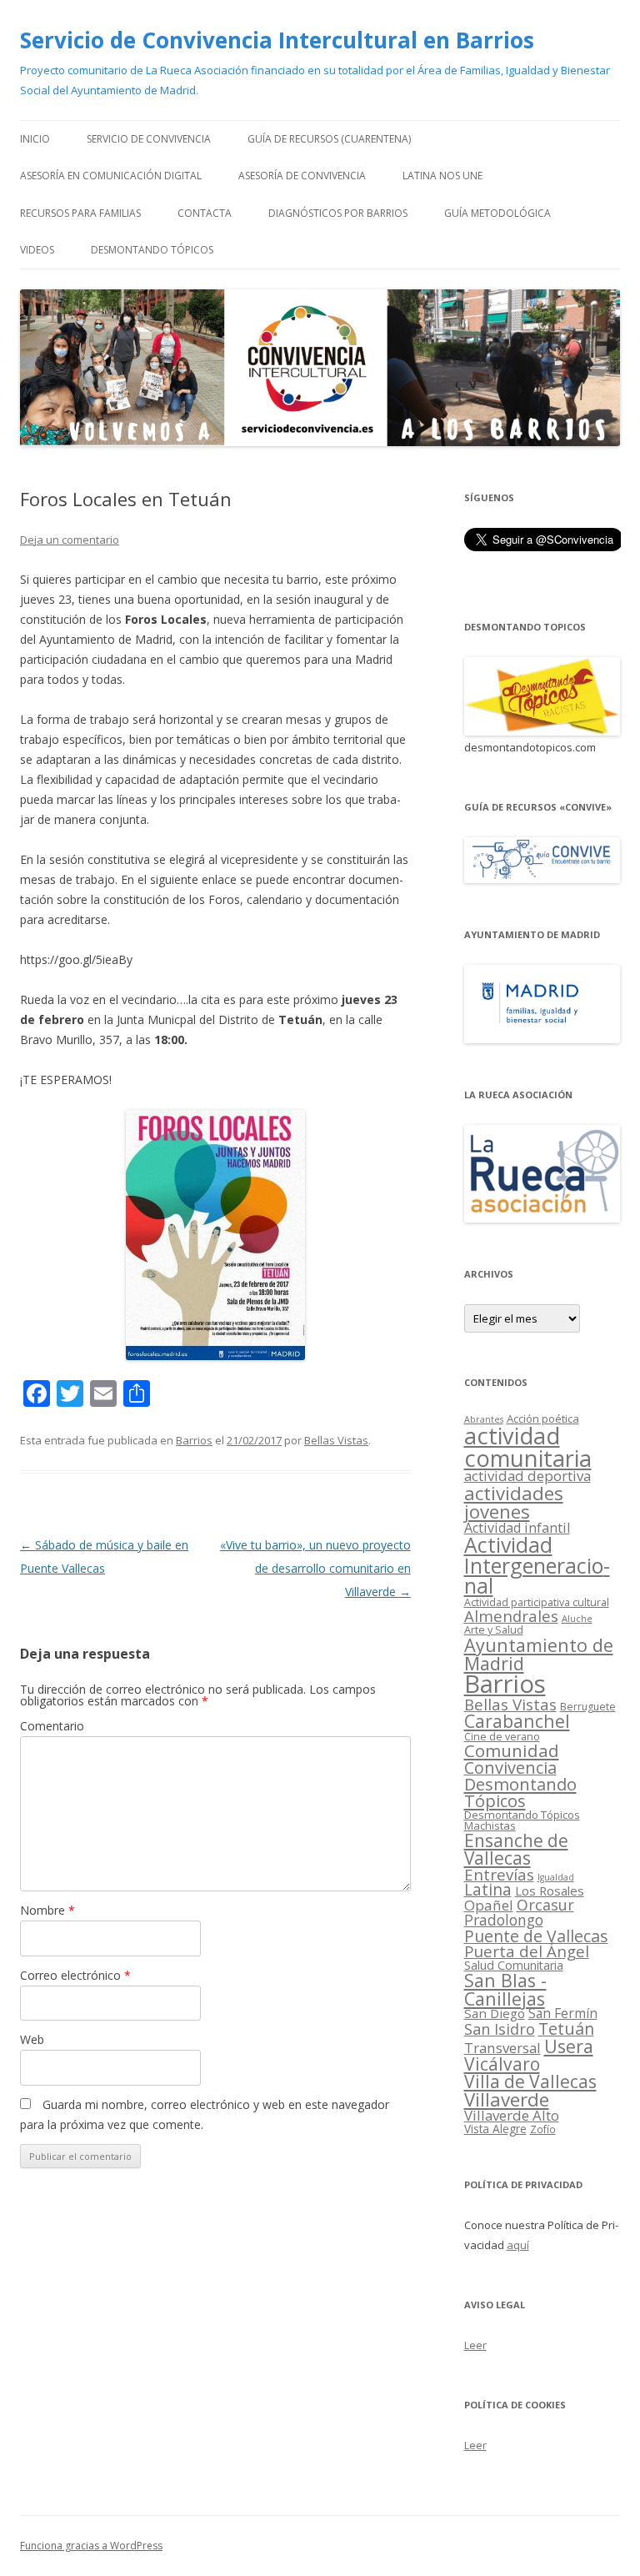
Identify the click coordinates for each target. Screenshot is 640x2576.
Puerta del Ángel (527, 1951)
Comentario (52, 1726)
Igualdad (556, 1877)
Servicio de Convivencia (149, 139)
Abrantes (484, 1419)
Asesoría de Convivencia (302, 176)
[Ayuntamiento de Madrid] (542, 1039)
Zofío (543, 2129)
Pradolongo (504, 1920)
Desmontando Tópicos (152, 250)
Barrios (194, 1440)
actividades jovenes (514, 1502)
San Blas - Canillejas (505, 1989)
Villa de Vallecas (530, 2081)
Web (32, 2039)
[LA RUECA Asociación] (542, 1218)
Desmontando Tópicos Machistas (522, 1820)
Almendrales (511, 1616)
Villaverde (507, 2099)
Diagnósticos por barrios (338, 213)
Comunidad (512, 1750)
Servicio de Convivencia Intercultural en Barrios (277, 40)
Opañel (489, 1905)
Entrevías (499, 1874)
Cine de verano (502, 1737)
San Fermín (563, 2013)
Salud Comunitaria (514, 1965)
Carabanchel (517, 1721)
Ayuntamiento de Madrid (539, 1654)
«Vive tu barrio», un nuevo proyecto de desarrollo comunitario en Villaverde (315, 1568)
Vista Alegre (495, 2129)
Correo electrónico (75, 1975)
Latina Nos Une (442, 176)
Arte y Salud (494, 1630)
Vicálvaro (502, 2064)
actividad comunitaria (528, 1447)
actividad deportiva (527, 1476)
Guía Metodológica (497, 213)
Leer (475, 2345)
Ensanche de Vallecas (516, 1849)
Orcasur (545, 1905)
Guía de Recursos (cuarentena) (329, 139)
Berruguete (588, 1707)
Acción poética (543, 1419)
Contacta (205, 213)
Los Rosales (550, 1891)
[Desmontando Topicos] (542, 731)
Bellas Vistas (336, 1440)
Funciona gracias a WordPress (91, 2546)
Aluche (577, 1618)
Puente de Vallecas (536, 1936)
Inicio (35, 139)
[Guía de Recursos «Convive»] (542, 879)
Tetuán (566, 2029)
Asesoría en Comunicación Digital (111, 176)
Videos (37, 250)
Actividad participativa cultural (537, 1602)
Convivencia (510, 1768)
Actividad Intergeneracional (537, 1565)
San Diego (495, 2013)
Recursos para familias (80, 213)
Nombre (47, 1910)
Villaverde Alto (512, 2115)
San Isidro (500, 2029)
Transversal (502, 2048)
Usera (569, 2046)
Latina (488, 1890)
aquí (518, 2245)
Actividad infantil (517, 1528)
